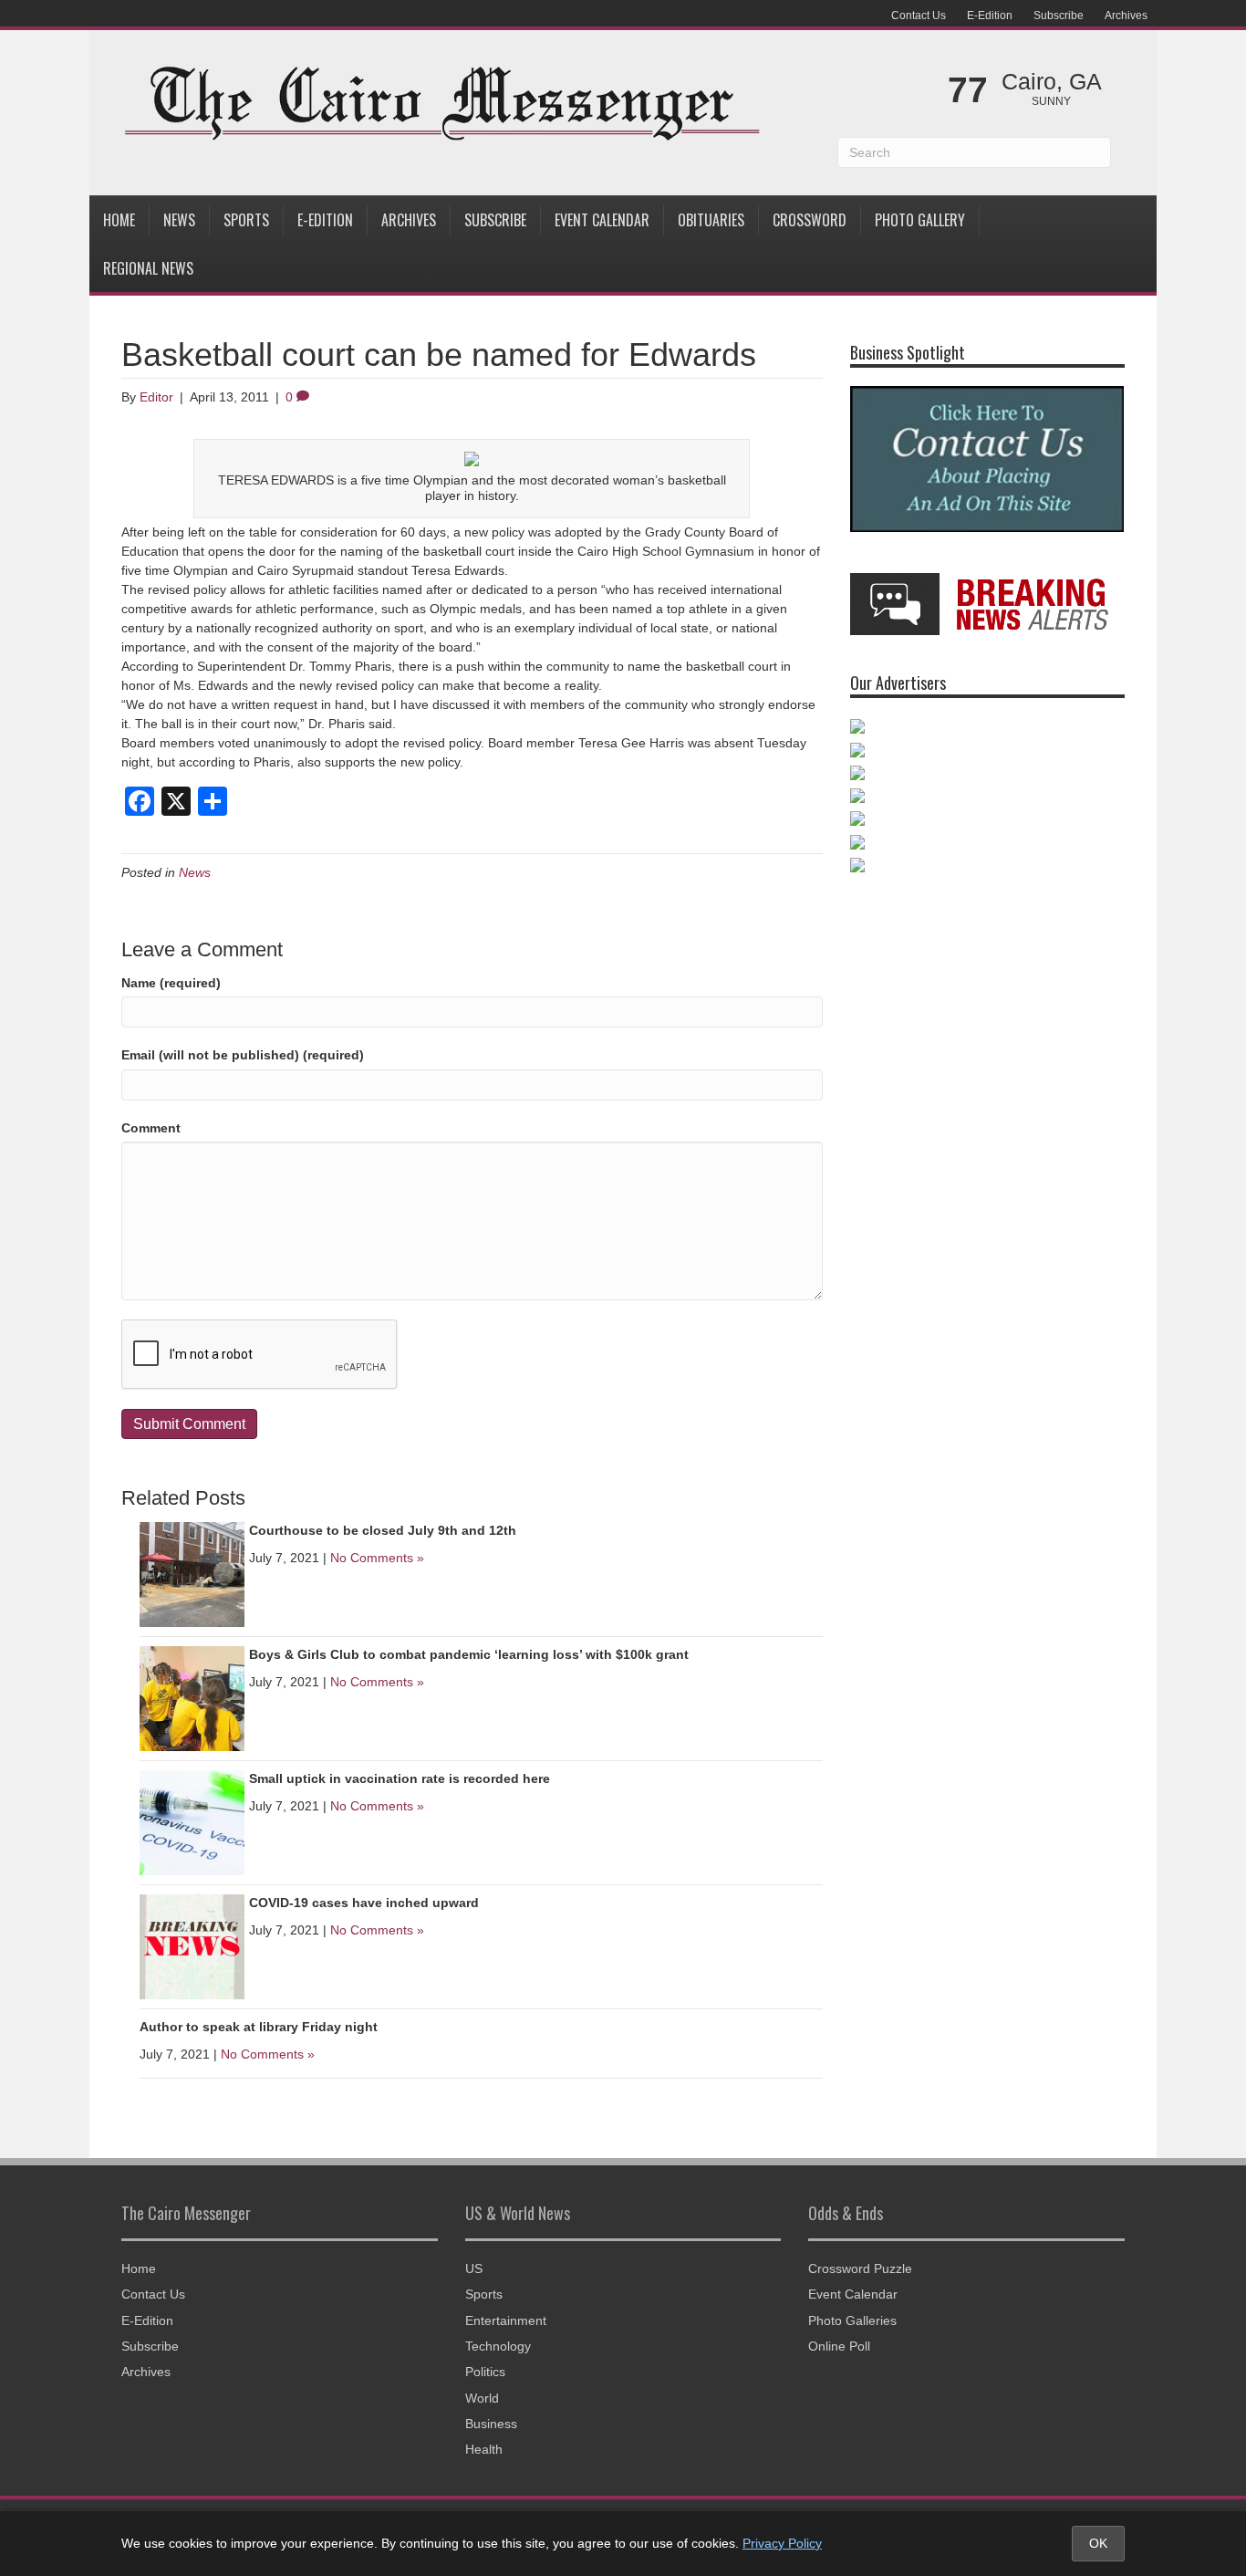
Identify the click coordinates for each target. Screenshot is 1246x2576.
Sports (246, 220)
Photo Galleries (852, 2320)
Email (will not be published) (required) (243, 1055)
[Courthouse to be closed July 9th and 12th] (192, 1573)
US (474, 2268)
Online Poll (839, 2346)
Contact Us (919, 16)
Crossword (810, 220)
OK (1098, 2543)
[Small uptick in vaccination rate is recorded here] (192, 1821)
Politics (485, 2372)
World (482, 2398)
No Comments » (377, 1558)
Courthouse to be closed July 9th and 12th (383, 1530)
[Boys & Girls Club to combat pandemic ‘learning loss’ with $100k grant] (192, 1697)
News (179, 220)
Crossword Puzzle (860, 2268)
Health (484, 2449)
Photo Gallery (920, 220)
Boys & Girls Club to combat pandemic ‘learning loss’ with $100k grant (469, 1654)
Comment (151, 1128)
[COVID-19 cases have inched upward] (192, 1945)
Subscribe (1059, 16)
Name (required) (171, 983)
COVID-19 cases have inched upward (364, 1903)
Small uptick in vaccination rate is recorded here (400, 1778)
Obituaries (711, 220)
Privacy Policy (782, 2543)
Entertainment (506, 2320)
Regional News (148, 268)
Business (491, 2424)
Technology (498, 2346)
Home (119, 220)
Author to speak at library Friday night (259, 2027)
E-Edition (990, 16)
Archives (1126, 16)
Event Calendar (602, 220)
